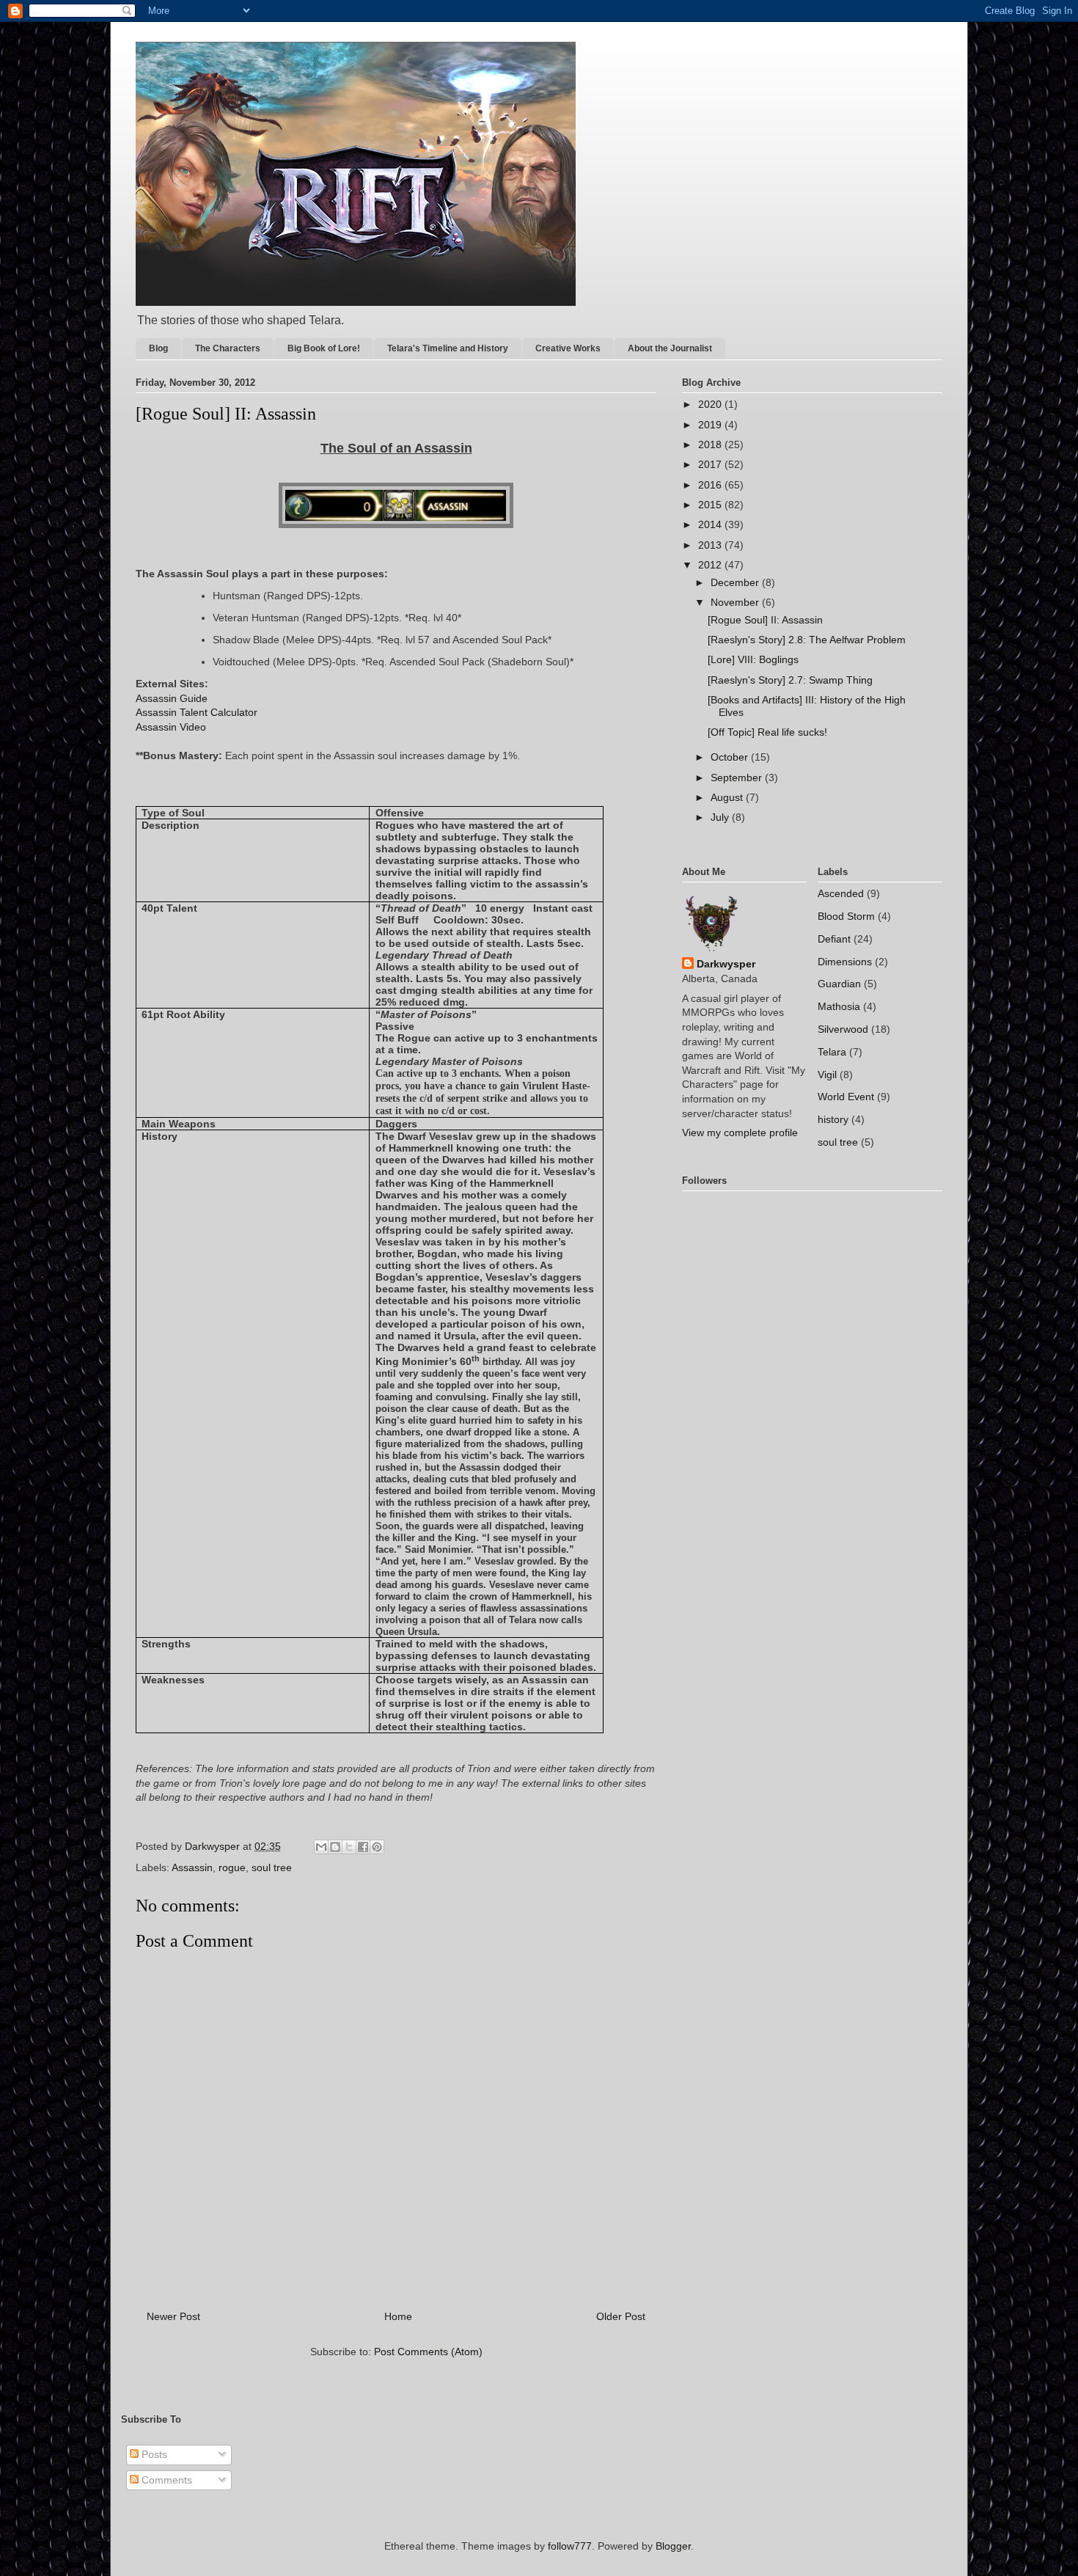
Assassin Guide (172, 698)
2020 (711, 404)
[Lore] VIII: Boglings (753, 659)
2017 (711, 464)
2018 (711, 444)
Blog (158, 348)
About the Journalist (670, 348)
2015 (711, 505)
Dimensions (845, 962)
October (731, 757)
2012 (711, 565)
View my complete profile (740, 1133)
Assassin (192, 1867)
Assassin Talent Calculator (197, 712)
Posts (153, 2454)
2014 (711, 524)
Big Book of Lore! (324, 348)
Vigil (827, 1075)
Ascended (841, 893)
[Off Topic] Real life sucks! (767, 732)
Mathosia (839, 1006)
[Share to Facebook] (363, 1847)
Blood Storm (846, 916)
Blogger (673, 2546)
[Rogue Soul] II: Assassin (765, 620)
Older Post (621, 2316)
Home (398, 2316)
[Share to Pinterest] (377, 1847)
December (736, 582)
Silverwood (843, 1029)
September (738, 777)
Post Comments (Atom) (428, 2352)
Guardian (839, 984)
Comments (165, 2480)
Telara (832, 1052)
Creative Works (568, 348)
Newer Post (173, 2316)
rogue (232, 1867)
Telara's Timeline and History (448, 348)
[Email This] (321, 1847)
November (736, 602)
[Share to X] (349, 1847)
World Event (846, 1097)
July (721, 817)
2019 (711, 425)
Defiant (834, 939)
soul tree (272, 1867)
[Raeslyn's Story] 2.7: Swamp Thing (790, 680)
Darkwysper (726, 964)
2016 (711, 485)
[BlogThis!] (335, 1847)
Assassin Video (171, 727)
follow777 (570, 2546)
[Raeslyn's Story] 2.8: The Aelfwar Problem (807, 640)
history (833, 1119)
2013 (711, 545)
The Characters (228, 348)
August (728, 797)
